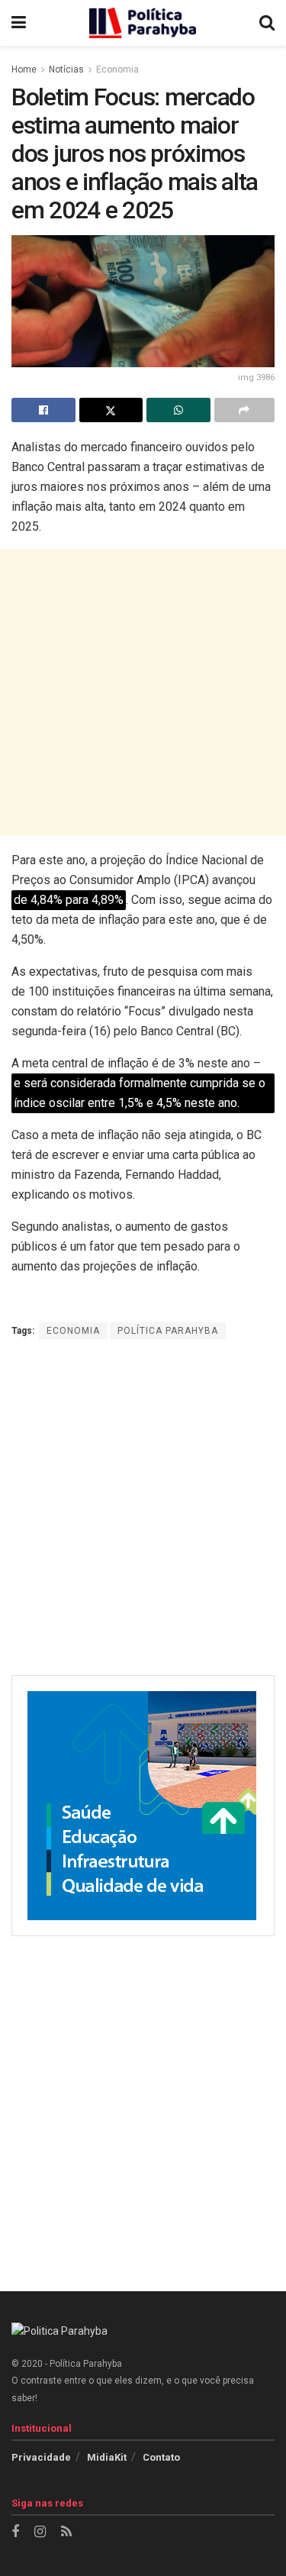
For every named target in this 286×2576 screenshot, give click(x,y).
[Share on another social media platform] (245, 410)
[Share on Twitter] (111, 410)
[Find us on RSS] (66, 2532)
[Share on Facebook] (43, 410)
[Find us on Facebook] (15, 2532)
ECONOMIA (73, 1331)
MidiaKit (107, 2457)
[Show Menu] (19, 23)
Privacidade (41, 2457)
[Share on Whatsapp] (178, 410)
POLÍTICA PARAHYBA (168, 1331)
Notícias (66, 69)
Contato (161, 2457)
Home (24, 69)
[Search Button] (267, 23)
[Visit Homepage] (143, 23)
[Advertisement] (143, 692)
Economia (117, 69)
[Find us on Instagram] (40, 2532)
